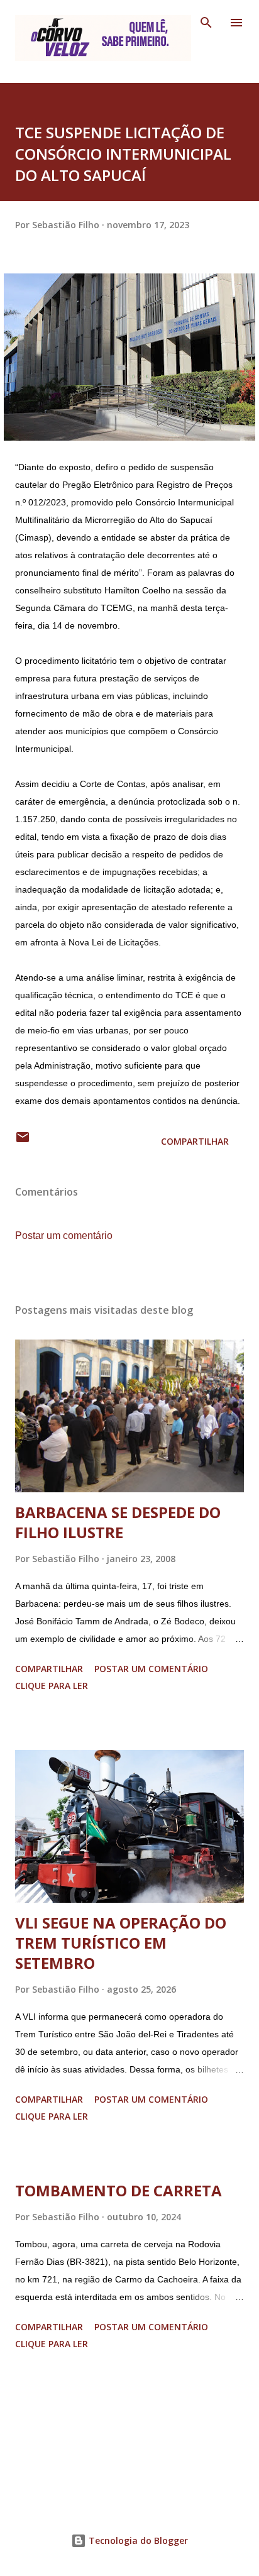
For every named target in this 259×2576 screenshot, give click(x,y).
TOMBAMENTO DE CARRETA (118, 2190)
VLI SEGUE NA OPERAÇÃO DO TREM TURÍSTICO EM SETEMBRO (121, 1943)
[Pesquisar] (206, 23)
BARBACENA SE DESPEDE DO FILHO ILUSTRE (118, 1522)
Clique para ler (52, 1686)
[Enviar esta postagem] (23, 1141)
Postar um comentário (64, 1236)
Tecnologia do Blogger (137, 2540)
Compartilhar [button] (195, 1141)
